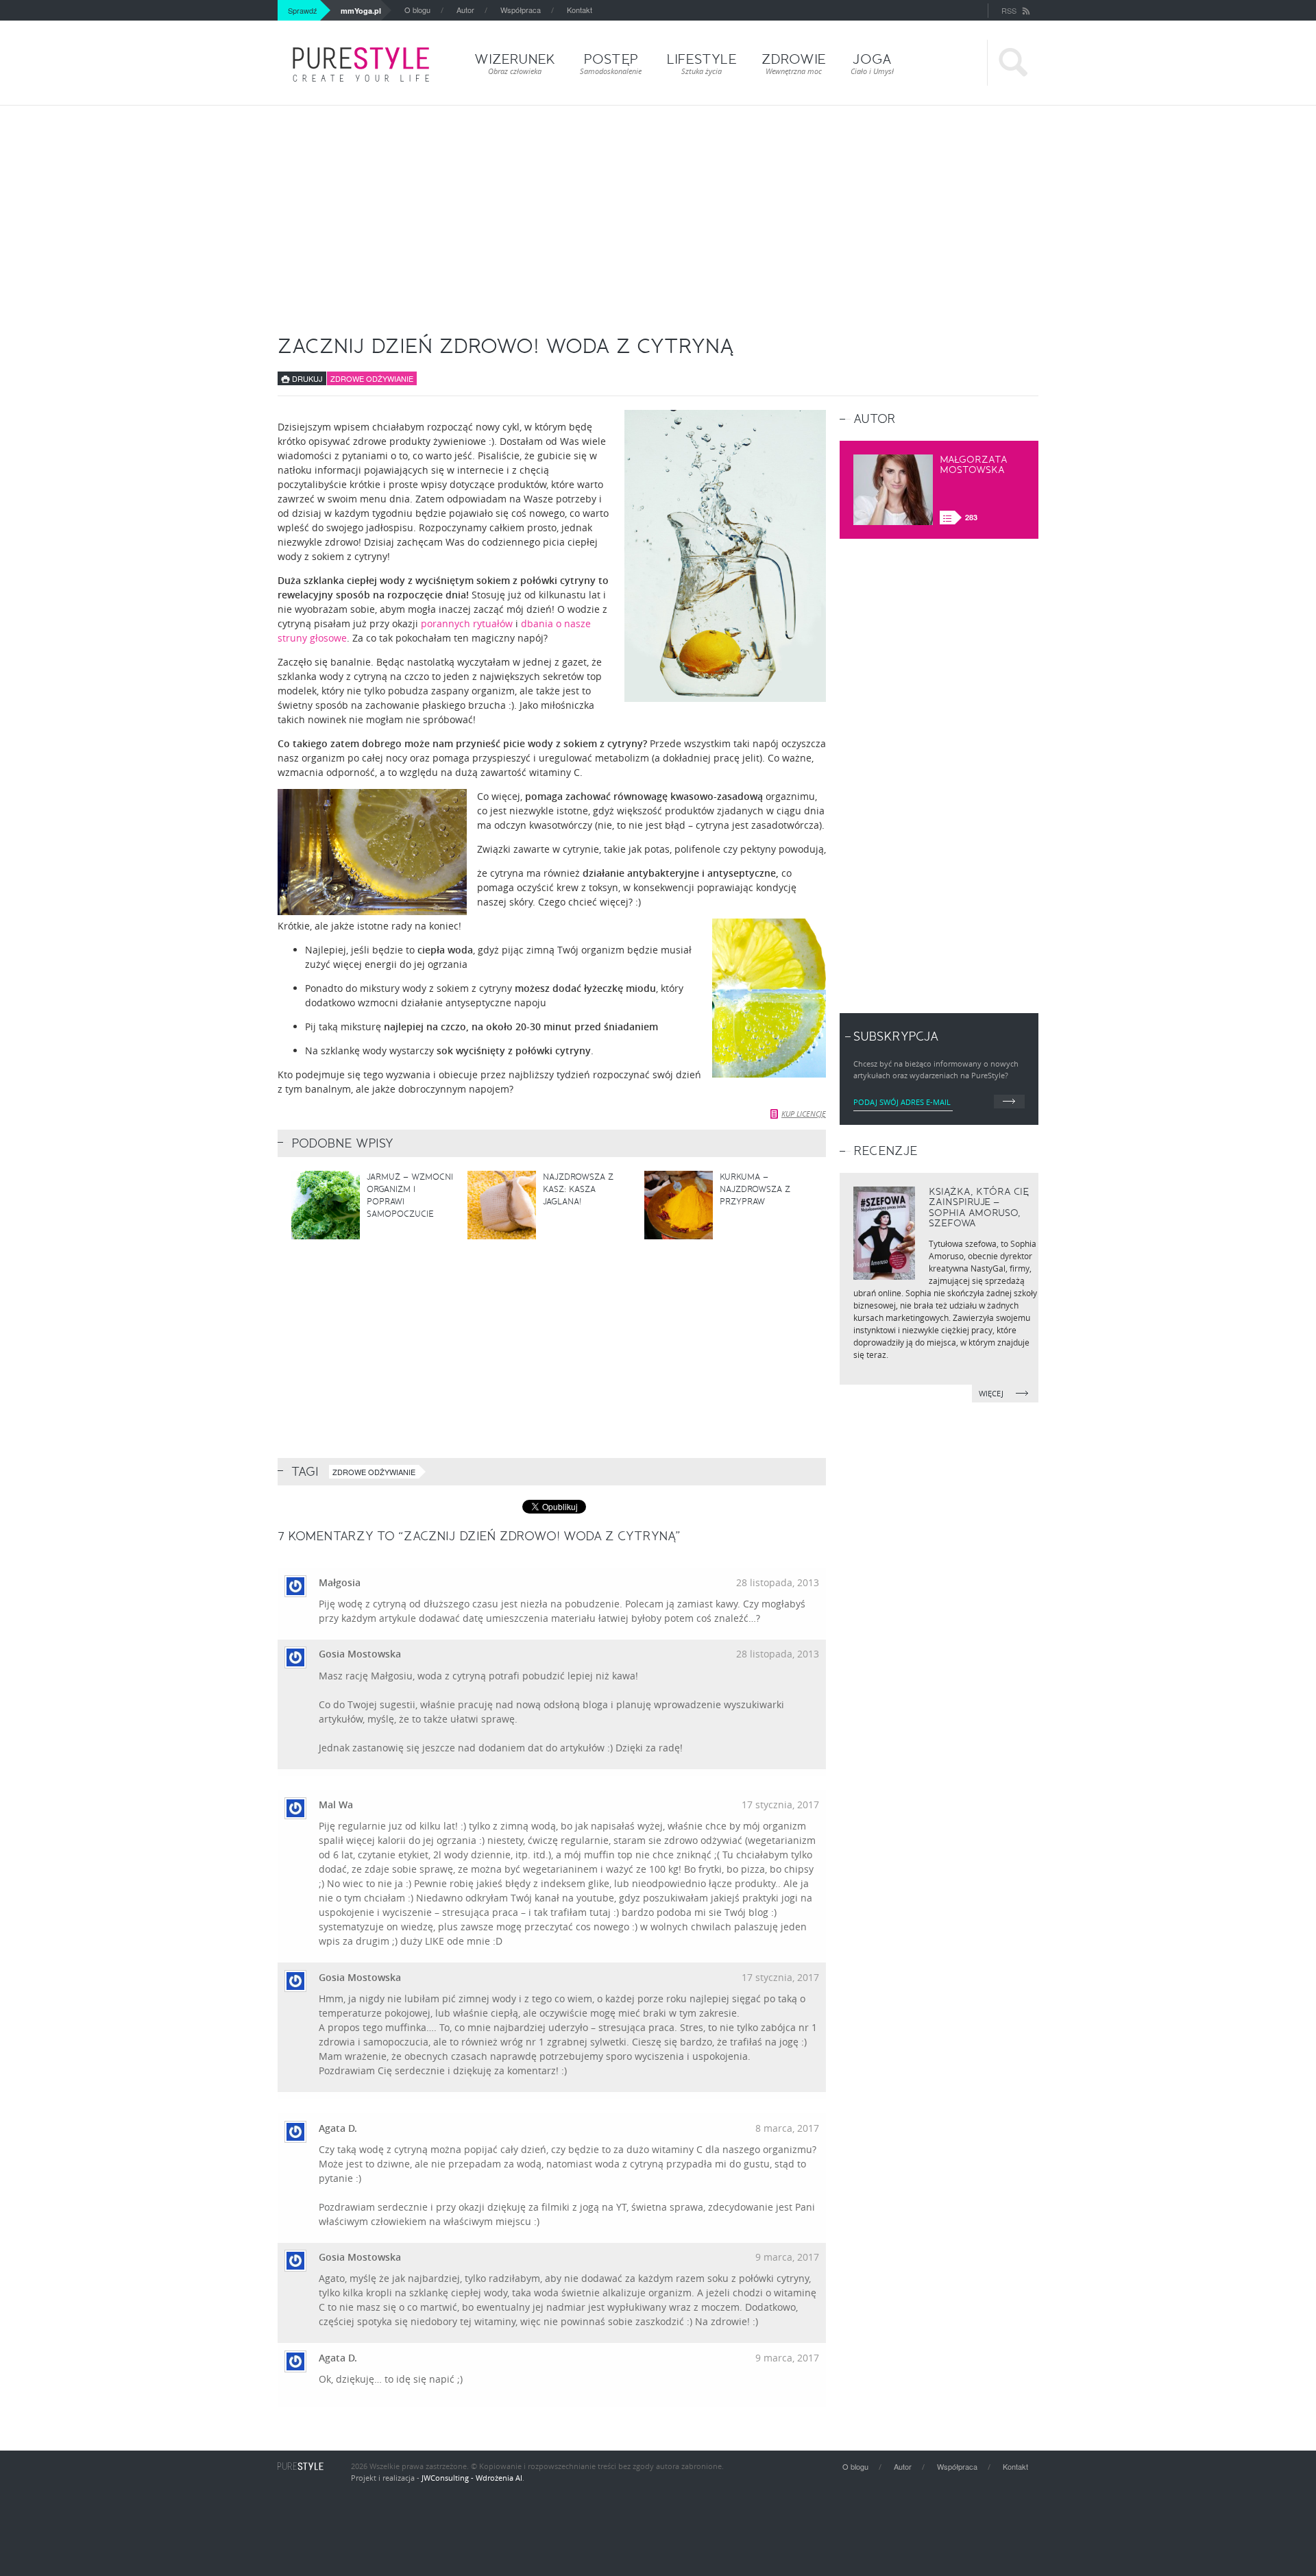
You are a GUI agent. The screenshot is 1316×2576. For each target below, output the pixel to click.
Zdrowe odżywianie (372, 378)
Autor (465, 10)
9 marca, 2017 (787, 2257)
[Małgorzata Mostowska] (893, 490)
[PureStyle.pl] (361, 64)
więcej (992, 1393)
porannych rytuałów (467, 623)
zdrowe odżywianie (374, 1472)
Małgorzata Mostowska (974, 465)
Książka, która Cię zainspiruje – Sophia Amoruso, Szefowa (979, 1207)
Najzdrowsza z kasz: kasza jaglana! (578, 1189)
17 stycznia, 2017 (780, 1805)
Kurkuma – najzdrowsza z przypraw (755, 1189)
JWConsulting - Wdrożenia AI (472, 2478)
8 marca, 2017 (787, 2128)
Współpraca (521, 10)
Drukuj (306, 378)
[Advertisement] (658, 208)
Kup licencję (804, 1114)
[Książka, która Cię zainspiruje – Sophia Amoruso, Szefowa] (884, 1233)
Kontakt (580, 10)
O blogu (417, 10)
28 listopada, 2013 (778, 1582)
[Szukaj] (1013, 63)
